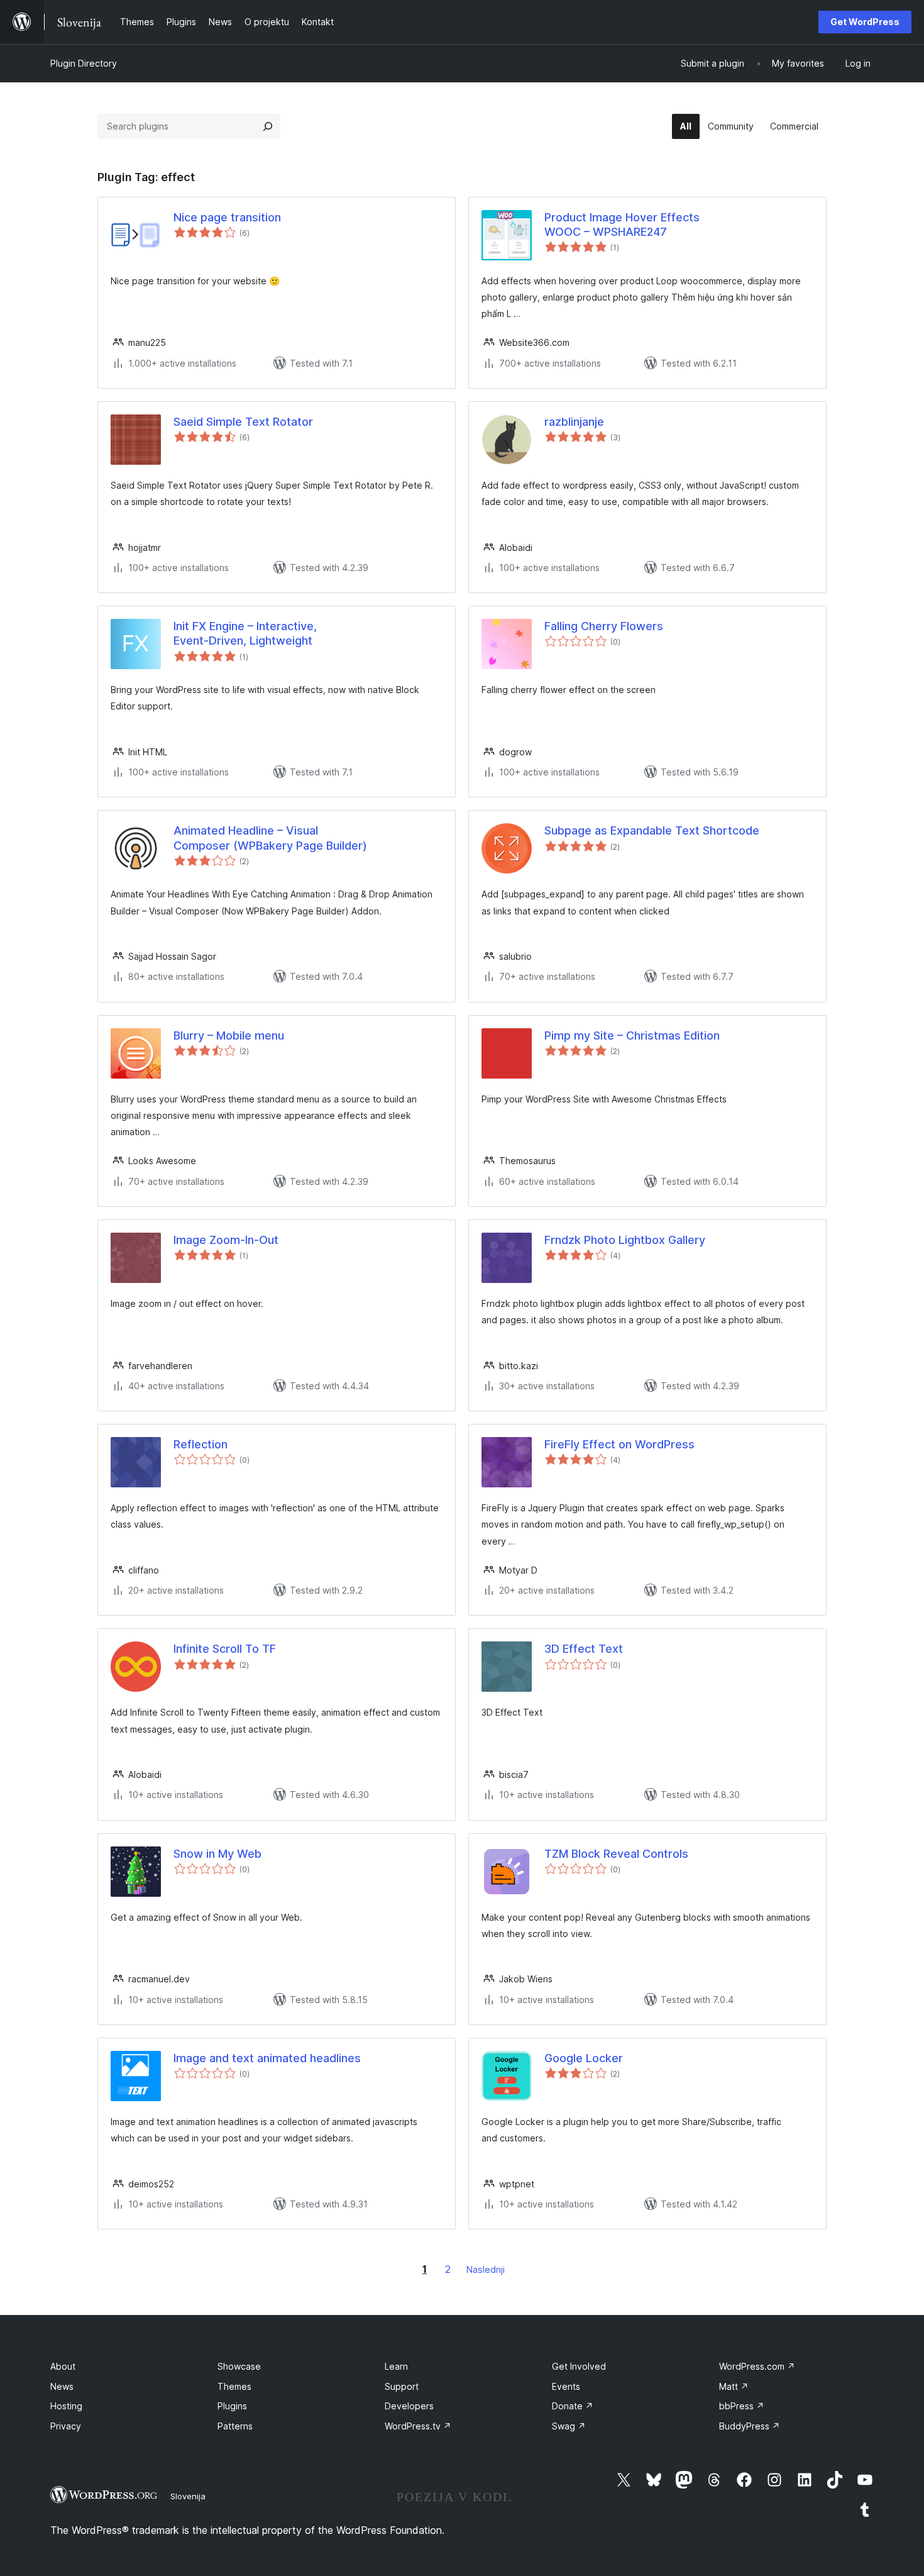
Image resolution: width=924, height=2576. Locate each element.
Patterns (235, 2426)
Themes (234, 2386)
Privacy (66, 2426)
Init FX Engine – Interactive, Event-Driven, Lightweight (245, 633)
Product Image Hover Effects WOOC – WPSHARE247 (622, 225)
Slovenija (188, 2496)
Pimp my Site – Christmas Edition (632, 1035)
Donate (573, 2406)
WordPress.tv (418, 2426)
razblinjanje (574, 422)
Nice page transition (227, 217)
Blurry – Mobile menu (229, 1035)
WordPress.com (757, 2366)
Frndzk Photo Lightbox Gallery (625, 1240)
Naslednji (486, 2269)
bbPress (742, 2406)
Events (566, 2386)
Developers (409, 2406)
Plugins (232, 2406)
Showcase (239, 2366)
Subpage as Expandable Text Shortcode (652, 830)
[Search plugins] (268, 126)
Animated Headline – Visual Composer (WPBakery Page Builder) (270, 838)
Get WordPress (865, 22)
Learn (396, 2366)
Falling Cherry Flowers (604, 626)
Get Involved (579, 2366)
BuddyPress (750, 2426)
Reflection (201, 1444)
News (62, 2386)
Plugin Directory (84, 63)
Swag (569, 2426)
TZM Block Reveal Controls (616, 1854)
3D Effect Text (584, 1649)
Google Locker (584, 2058)
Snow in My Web (217, 1854)
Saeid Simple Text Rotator (243, 422)
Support (402, 2386)
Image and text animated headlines (267, 2058)
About (63, 2366)
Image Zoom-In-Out (226, 1240)
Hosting (66, 2406)
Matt (734, 2386)
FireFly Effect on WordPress (619, 1444)
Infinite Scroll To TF (225, 1649)
